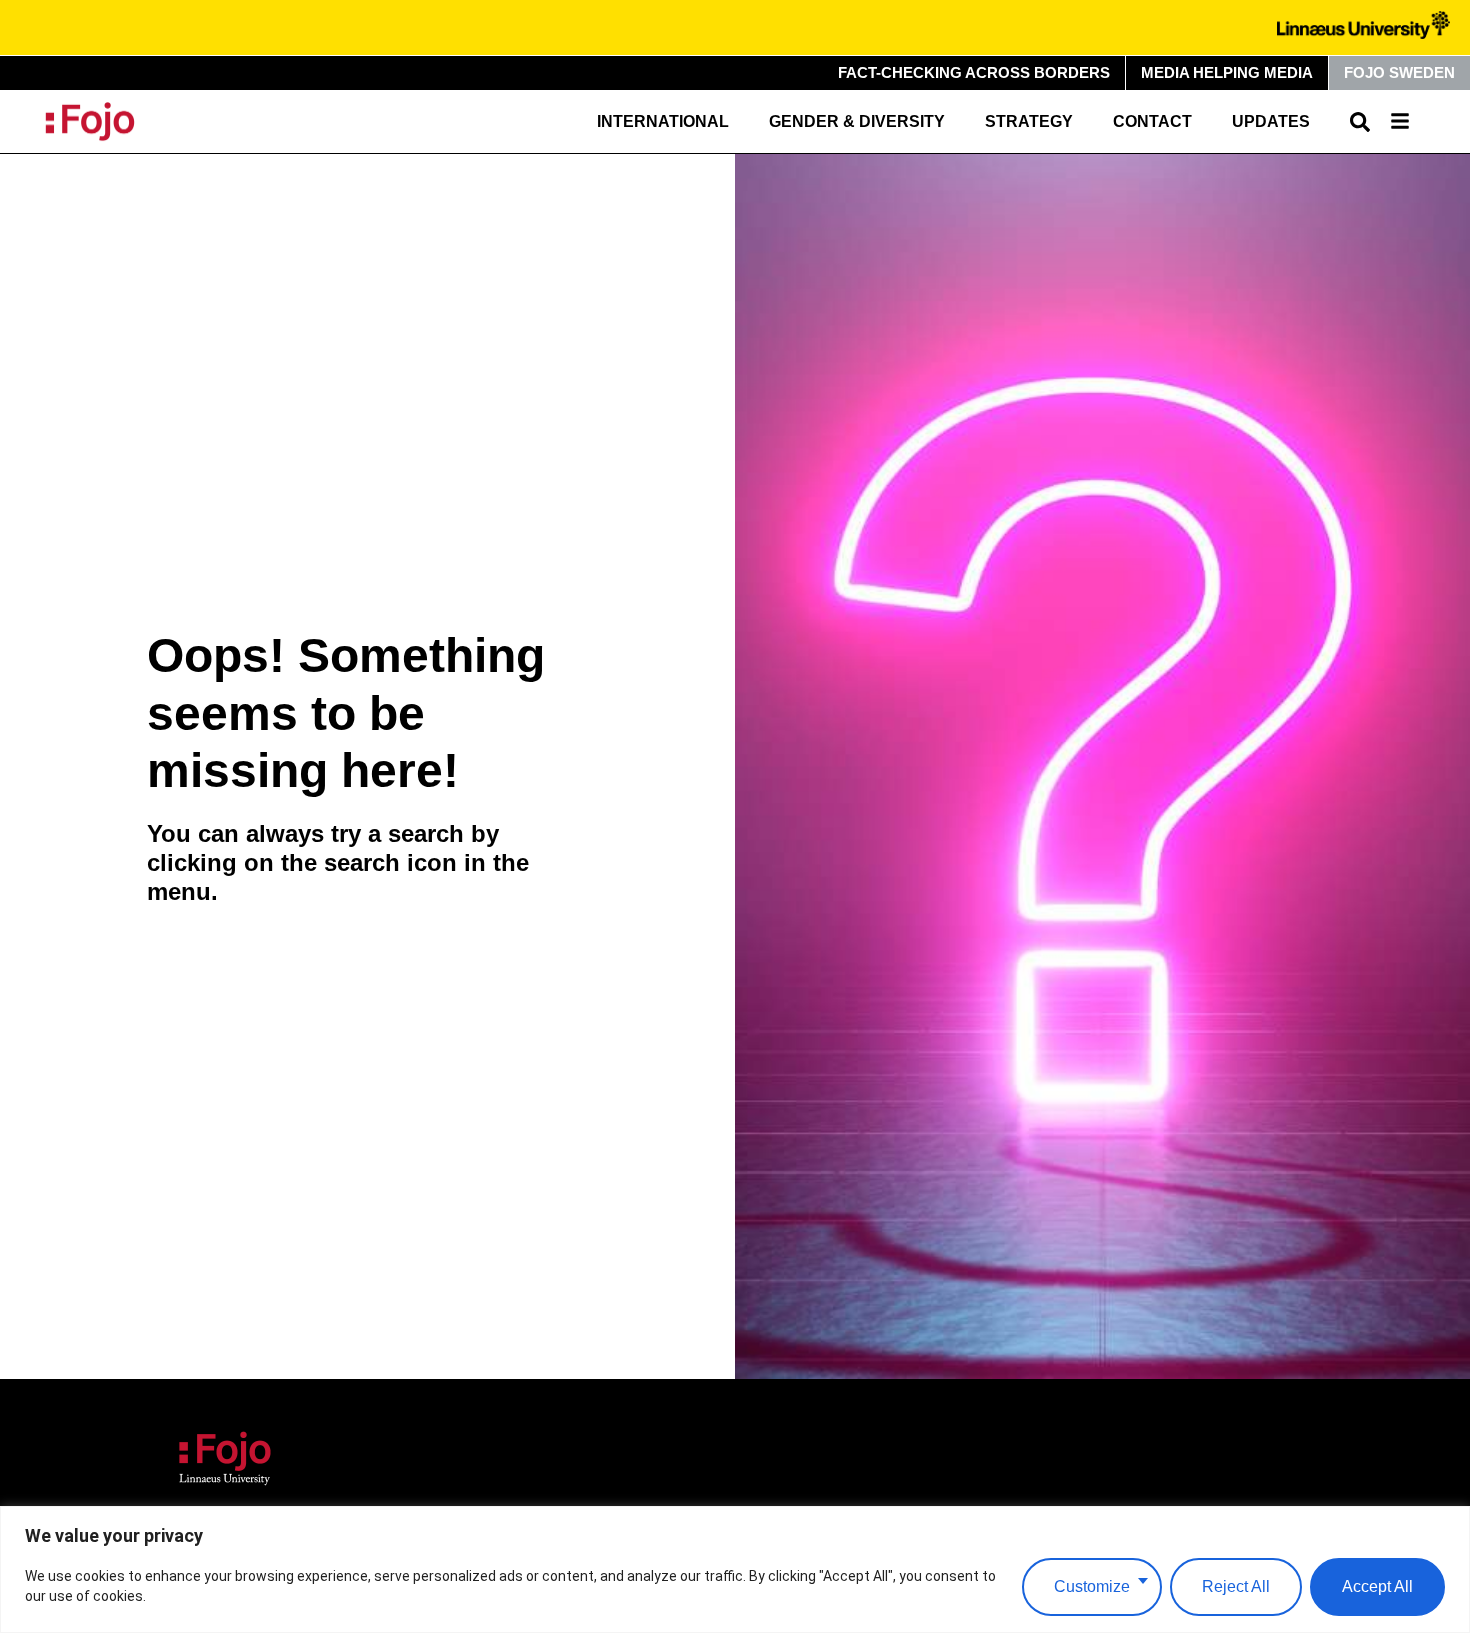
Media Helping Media (1227, 73)
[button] (1360, 122)
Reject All (1236, 1586)
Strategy (1029, 121)
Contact (1152, 121)
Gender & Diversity (857, 121)
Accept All (1377, 1586)
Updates (1271, 121)
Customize (1092, 1586)
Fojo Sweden (1399, 73)
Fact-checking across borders (974, 73)
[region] (735, 1569)
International (663, 121)
